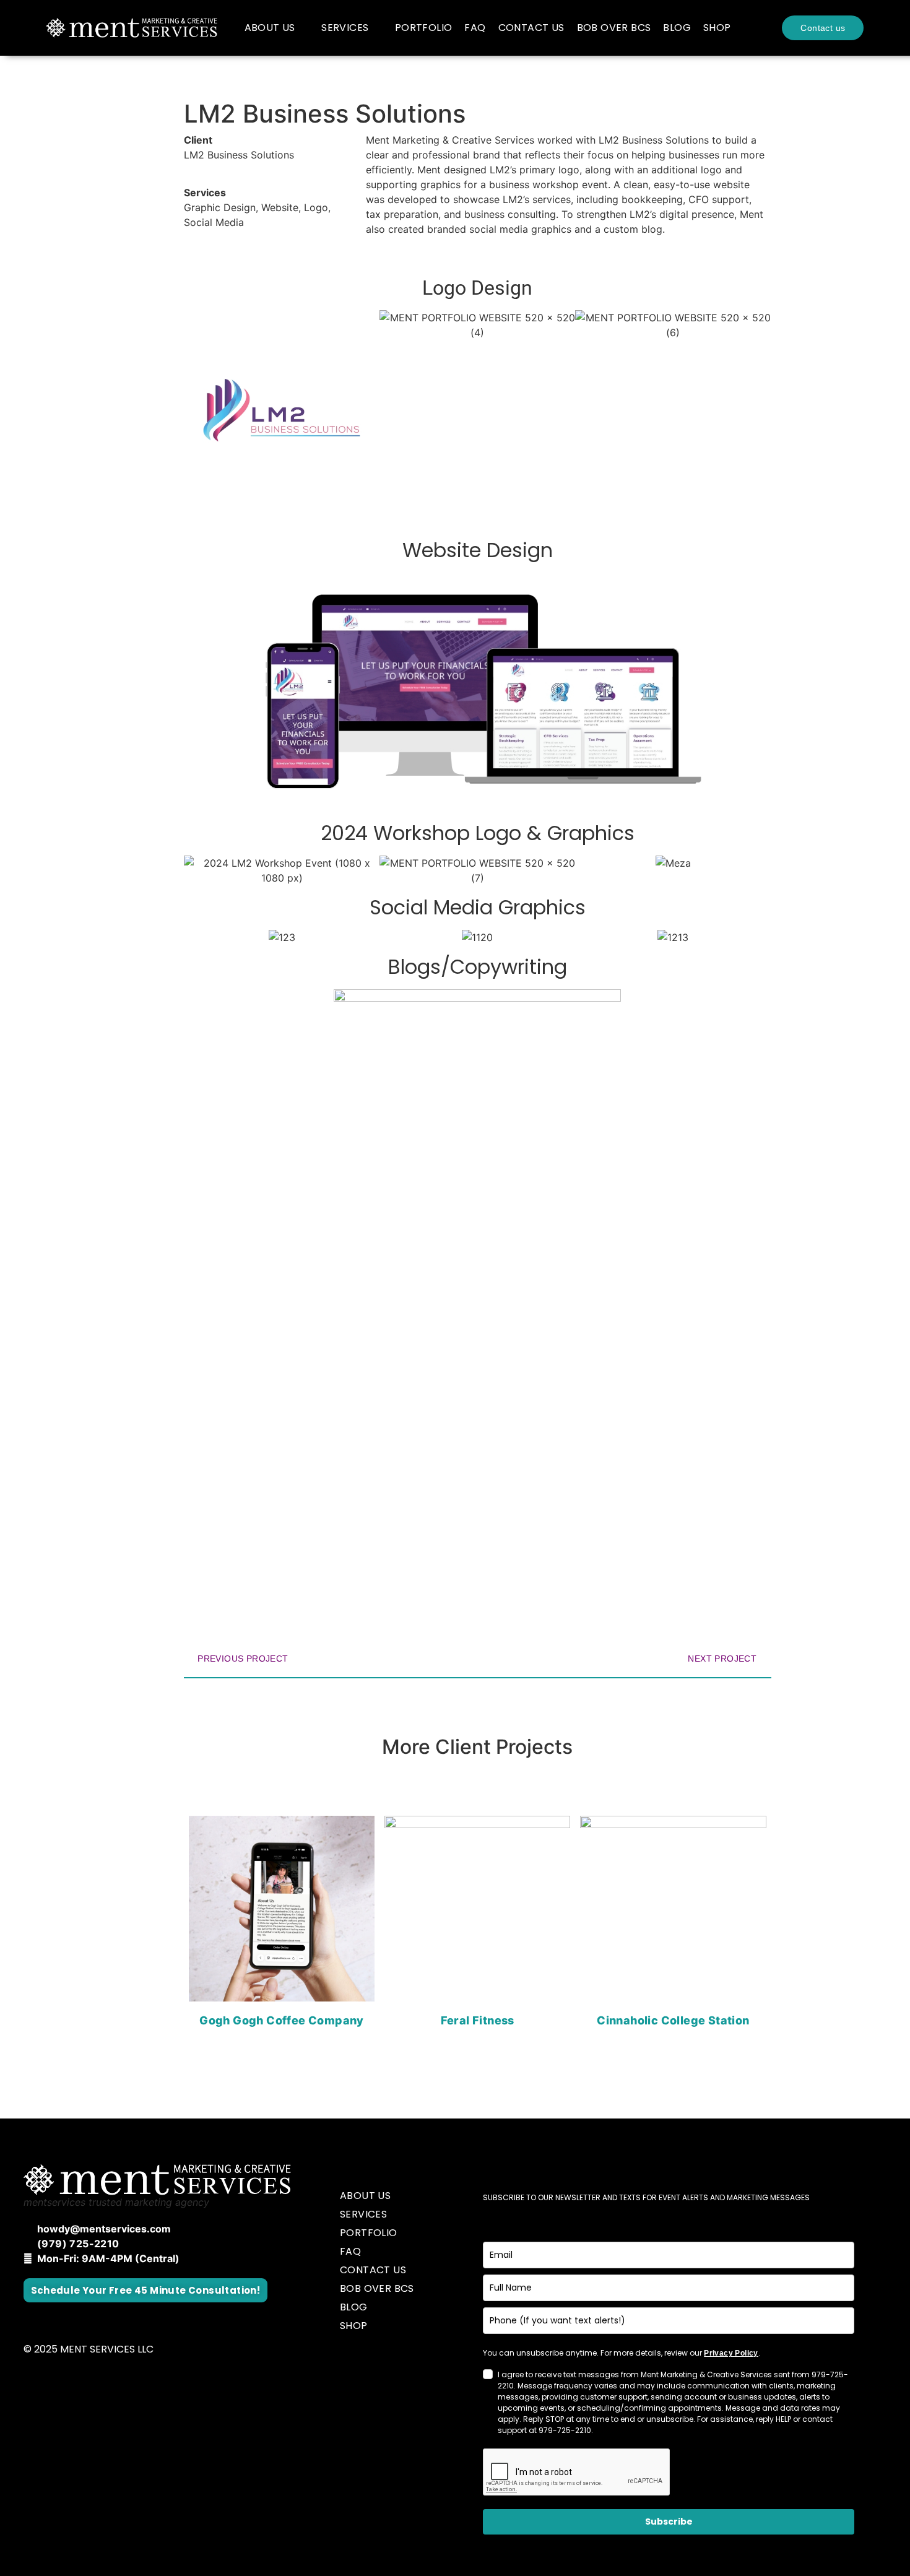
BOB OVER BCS (614, 28)
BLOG (677, 28)
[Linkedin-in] (98, 2320)
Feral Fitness (478, 2020)
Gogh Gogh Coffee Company (282, 2020)
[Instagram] (131, 2320)
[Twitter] (65, 2320)
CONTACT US (531, 28)
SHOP (717, 28)
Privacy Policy (731, 2353)
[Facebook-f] (33, 2320)
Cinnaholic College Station (673, 2020)
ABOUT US (270, 28)
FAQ (475, 28)
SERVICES (345, 28)
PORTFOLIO (424, 28)
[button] (196, 410)
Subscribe (669, 2522)
